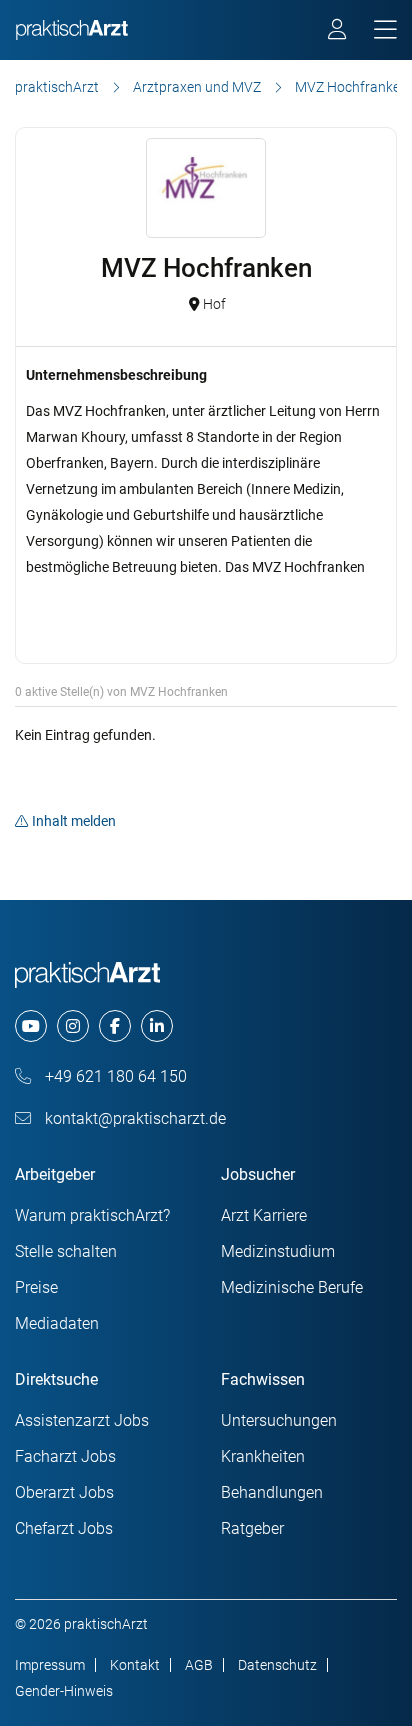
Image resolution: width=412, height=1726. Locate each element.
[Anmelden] (338, 32)
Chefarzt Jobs (64, 1528)
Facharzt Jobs (65, 1456)
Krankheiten (263, 1456)
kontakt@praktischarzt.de (133, 1118)
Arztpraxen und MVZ (197, 87)
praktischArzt (57, 87)
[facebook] (115, 1026)
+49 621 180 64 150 (114, 1076)
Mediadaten (57, 1323)
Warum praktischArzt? (92, 1215)
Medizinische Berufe (292, 1287)
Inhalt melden (74, 821)
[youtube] (31, 1026)
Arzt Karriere (264, 1215)
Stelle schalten (66, 1251)
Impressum (50, 1665)
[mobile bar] (385, 30)
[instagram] (73, 1026)
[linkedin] (157, 1026)
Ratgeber (252, 1528)
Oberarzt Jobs (64, 1492)
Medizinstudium (278, 1251)
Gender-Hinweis (64, 1691)
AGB (199, 1665)
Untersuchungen (279, 1420)
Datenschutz (277, 1665)
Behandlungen (272, 1492)
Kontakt (135, 1665)
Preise (36, 1287)
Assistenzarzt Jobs (82, 1420)
